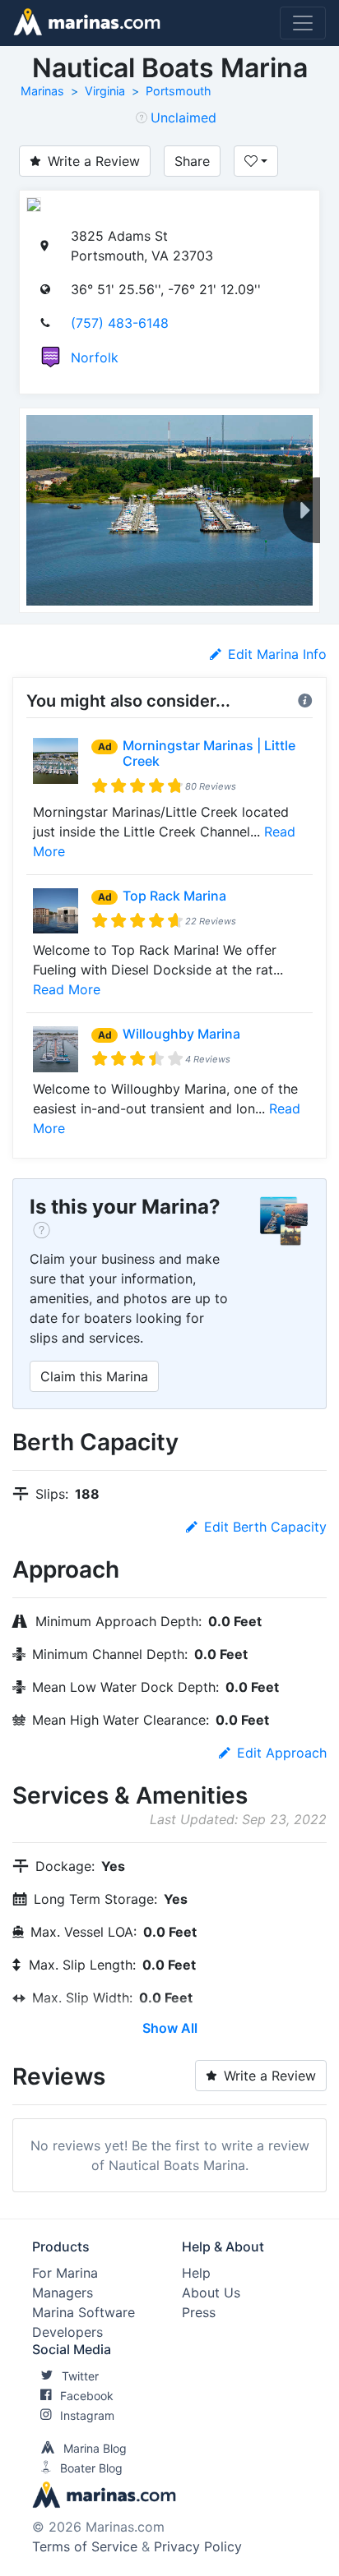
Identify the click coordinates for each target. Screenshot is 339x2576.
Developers (67, 2332)
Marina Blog (95, 2448)
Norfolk (95, 357)
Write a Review (94, 161)
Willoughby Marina (181, 1034)
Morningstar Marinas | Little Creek (209, 753)
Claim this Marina (94, 1376)
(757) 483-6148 (120, 323)
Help (196, 2273)
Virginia (105, 91)
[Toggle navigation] (303, 23)
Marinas (42, 91)
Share (192, 161)
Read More (67, 989)
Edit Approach (282, 1753)
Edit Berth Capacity (265, 1527)
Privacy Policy (198, 2546)
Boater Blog (91, 2468)
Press (199, 2312)
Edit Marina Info (277, 654)
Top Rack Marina (174, 896)
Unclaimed (183, 118)
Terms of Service (85, 2546)
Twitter (80, 2376)
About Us (211, 2293)
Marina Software (84, 2312)
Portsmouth (179, 91)
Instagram (87, 2415)
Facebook (87, 2396)
